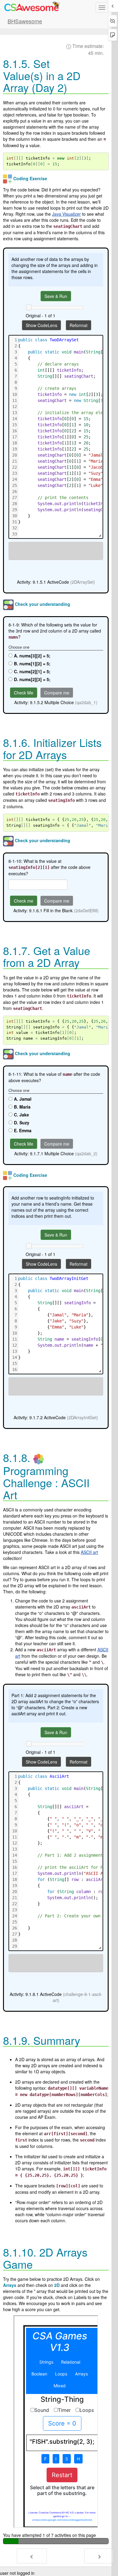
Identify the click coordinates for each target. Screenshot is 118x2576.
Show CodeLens (41, 325)
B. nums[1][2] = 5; (32, 663)
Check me (24, 901)
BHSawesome (25, 21)
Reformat (79, 325)
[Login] (31, 7)
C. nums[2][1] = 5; (32, 671)
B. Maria (22, 1107)
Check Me (24, 693)
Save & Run (56, 296)
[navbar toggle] (102, 8)
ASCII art (89, 1552)
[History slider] (29, 307)
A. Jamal (23, 1099)
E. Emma (23, 1130)
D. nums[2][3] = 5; (32, 679)
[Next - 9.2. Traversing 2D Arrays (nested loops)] (99, 2556)
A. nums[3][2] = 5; (32, 656)
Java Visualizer (66, 214)
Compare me (57, 693)
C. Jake (21, 1115)
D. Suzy (22, 1123)
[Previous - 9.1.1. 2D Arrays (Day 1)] (32, 2556)
